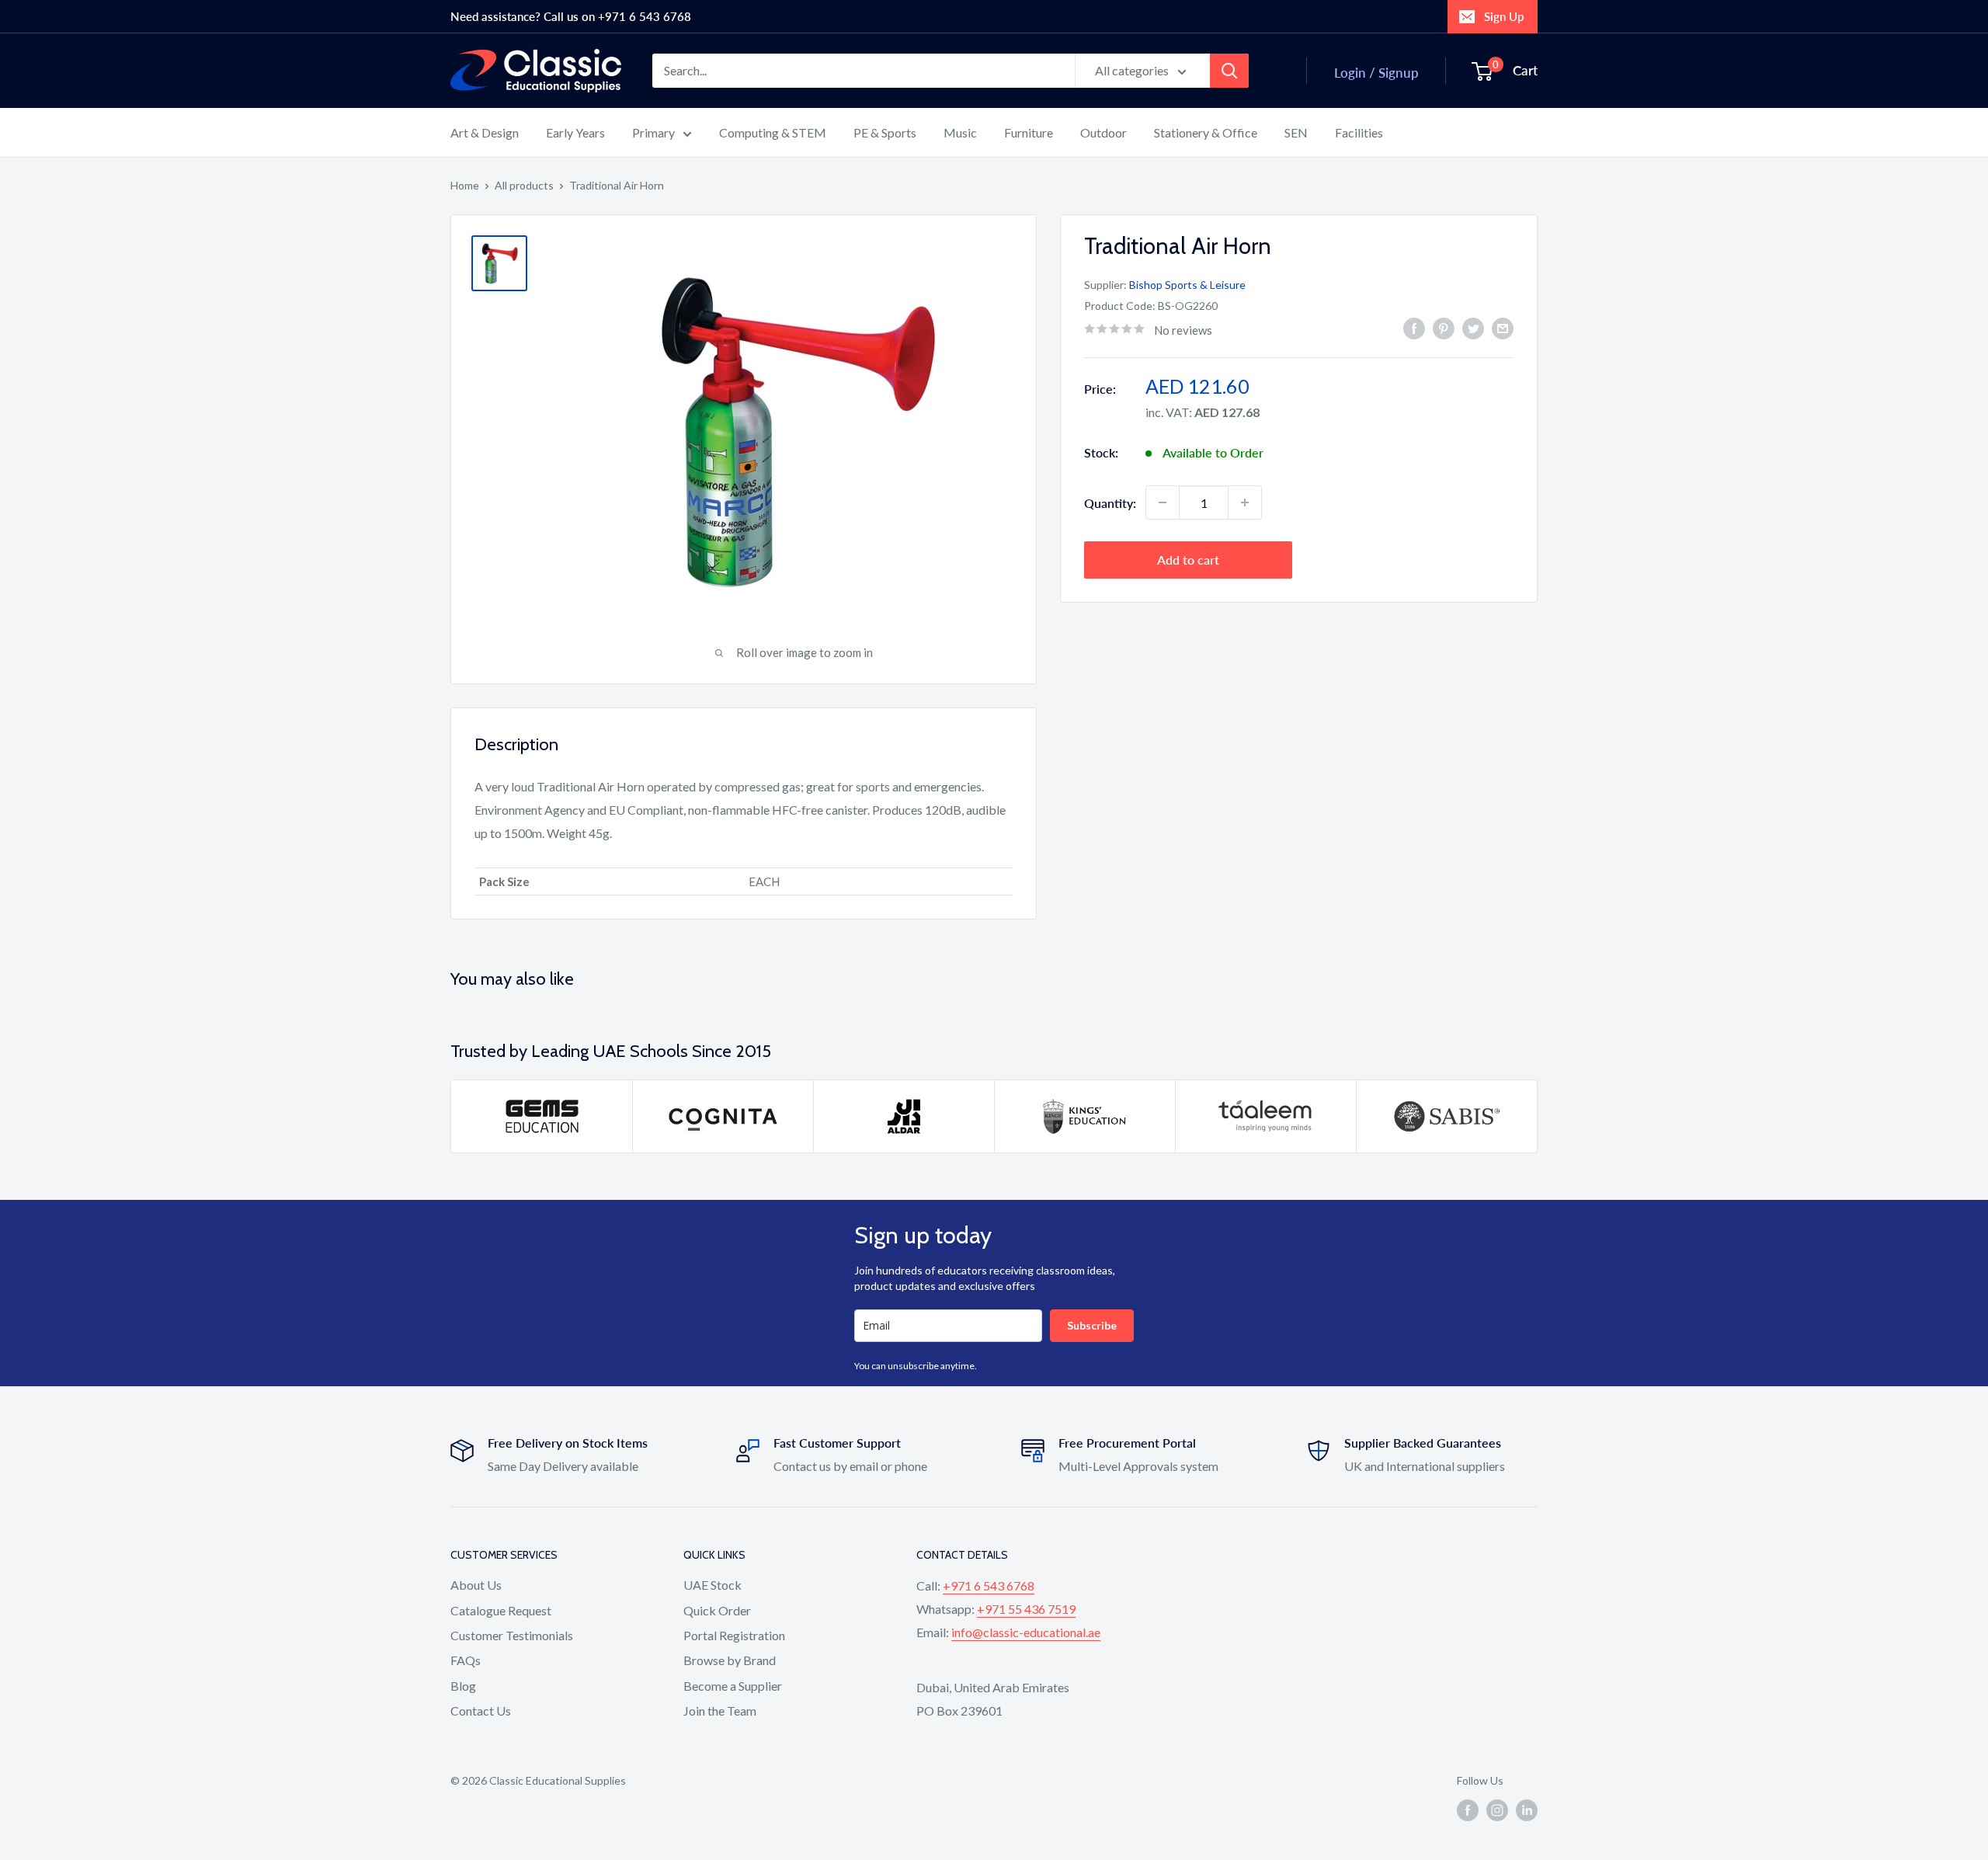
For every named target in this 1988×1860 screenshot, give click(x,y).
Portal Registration (734, 1635)
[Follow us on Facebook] (1468, 1810)
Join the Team (720, 1711)
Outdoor (1103, 132)
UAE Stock (712, 1585)
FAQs (466, 1660)
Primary (653, 132)
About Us (476, 1585)
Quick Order (717, 1610)
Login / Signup (1376, 73)
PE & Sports (885, 132)
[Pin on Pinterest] (1444, 328)
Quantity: (1110, 502)
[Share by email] (1503, 328)
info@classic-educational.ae (1026, 1632)
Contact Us (481, 1711)
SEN (1296, 132)
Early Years (575, 132)
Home (465, 185)
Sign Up (1504, 16)
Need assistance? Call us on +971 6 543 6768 (571, 16)
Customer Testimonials (512, 1635)
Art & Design (485, 132)
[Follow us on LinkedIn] (1527, 1810)
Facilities (1359, 132)
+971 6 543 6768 (989, 1585)
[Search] (1229, 71)
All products (524, 185)
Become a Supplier (733, 1686)
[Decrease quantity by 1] (1163, 502)
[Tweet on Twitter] (1473, 328)
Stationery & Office (1206, 132)
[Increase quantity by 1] (1245, 502)
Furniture (1029, 132)
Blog (463, 1686)
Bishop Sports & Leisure (1187, 285)
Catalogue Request (501, 1610)
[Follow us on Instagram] (1497, 1810)
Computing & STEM (773, 132)
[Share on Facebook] (1414, 328)
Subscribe (1092, 1325)
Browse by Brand (730, 1660)
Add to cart (1188, 560)
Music (960, 132)
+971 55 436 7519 (1026, 1609)
